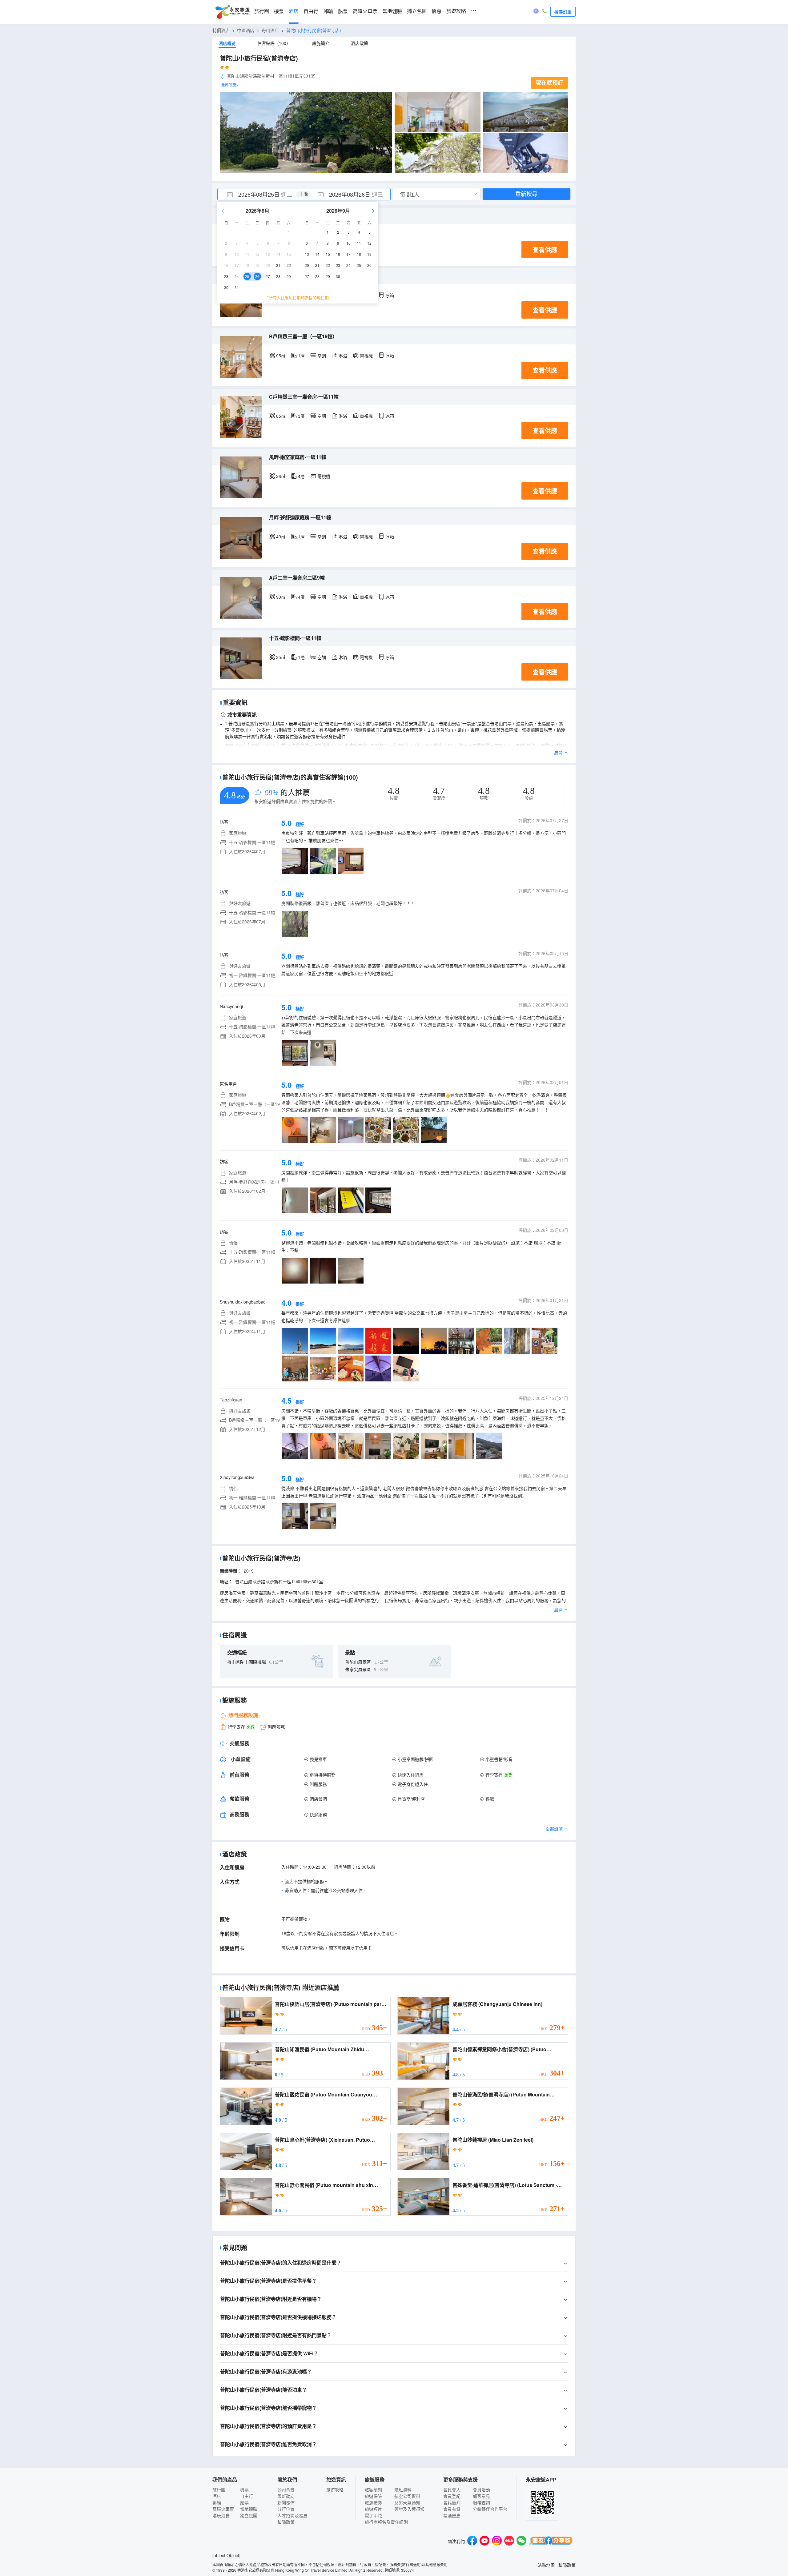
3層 (301, 416)
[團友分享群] (551, 2541)
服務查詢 (481, 2502)
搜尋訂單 (563, 12)
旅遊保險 (373, 2496)
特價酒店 (221, 30)
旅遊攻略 (456, 11)
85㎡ (281, 416)
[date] (261, 194)
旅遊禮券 (373, 2502)
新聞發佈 (286, 2502)
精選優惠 (452, 2515)
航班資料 (403, 2490)
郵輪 (328, 11)
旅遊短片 (373, 2509)
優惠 (436, 11)
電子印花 (373, 2515)
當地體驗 (392, 11)
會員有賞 (452, 2509)
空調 (322, 356)
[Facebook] (472, 2541)
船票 (343, 11)
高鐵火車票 (365, 11)
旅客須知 (373, 2490)
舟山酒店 (270, 30)
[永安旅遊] (232, 12)
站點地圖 (546, 2565)
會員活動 (481, 2490)
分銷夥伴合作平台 (490, 2509)
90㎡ (281, 597)
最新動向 (286, 2496)
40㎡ (281, 536)
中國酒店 (246, 30)
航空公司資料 (407, 2496)
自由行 (311, 11)
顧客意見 (481, 2496)
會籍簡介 (452, 2502)
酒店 (294, 11)
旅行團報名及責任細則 (386, 2522)
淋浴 (343, 356)
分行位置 (286, 2509)
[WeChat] (521, 2541)
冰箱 (390, 295)
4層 (301, 476)
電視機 (366, 356)
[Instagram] (497, 2541)
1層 (301, 356)
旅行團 (262, 11)
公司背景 (286, 2490)
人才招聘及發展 (292, 2515)
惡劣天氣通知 (407, 2502)
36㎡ (281, 476)
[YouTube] (484, 2541)
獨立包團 (417, 11)
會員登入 (452, 2490)
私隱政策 (286, 2522)
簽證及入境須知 (409, 2509)
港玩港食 (221, 2515)
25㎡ (281, 657)
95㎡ (281, 356)
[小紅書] (509, 2541)
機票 (279, 11)
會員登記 (452, 2496)
